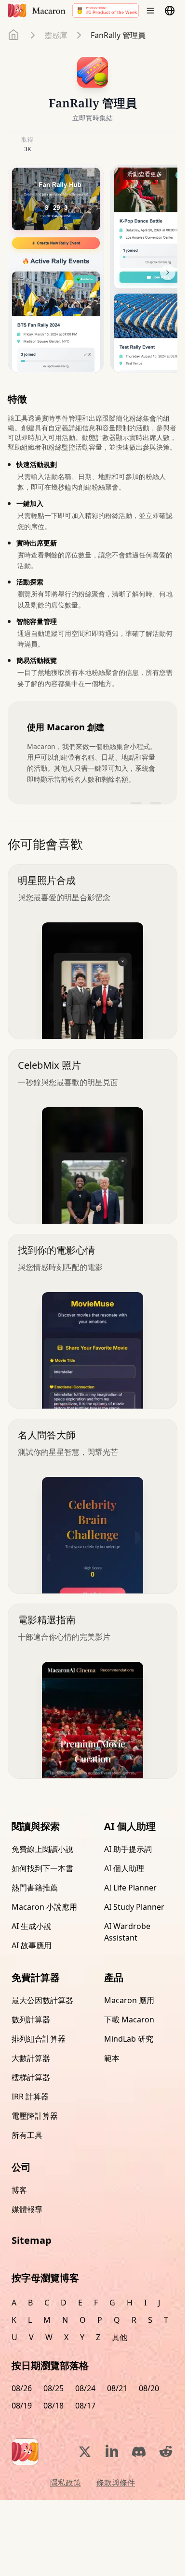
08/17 (85, 2406)
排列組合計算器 (39, 2039)
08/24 (85, 2388)
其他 (120, 2337)
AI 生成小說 (32, 1926)
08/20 (149, 2388)
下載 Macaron (129, 2019)
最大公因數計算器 (42, 2000)
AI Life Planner (130, 1888)
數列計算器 (31, 2019)
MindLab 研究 (129, 2039)
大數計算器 (31, 2058)
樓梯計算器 (31, 2077)
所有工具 (27, 2135)
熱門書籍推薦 (35, 1888)
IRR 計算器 (30, 2097)
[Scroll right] (168, 272)
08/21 (117, 2388)
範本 (112, 2058)
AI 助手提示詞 (128, 1849)
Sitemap (32, 2240)
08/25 (54, 2388)
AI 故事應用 (32, 1945)
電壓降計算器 (35, 2116)
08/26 (22, 2388)
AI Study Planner (134, 1907)
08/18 (54, 2406)
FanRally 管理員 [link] (118, 35)
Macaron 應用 (129, 2000)
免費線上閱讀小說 (42, 1849)
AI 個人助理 (124, 1868)
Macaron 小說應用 (44, 1907)
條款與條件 (116, 2483)
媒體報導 (27, 2209)
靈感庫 (56, 35)
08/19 (22, 2406)
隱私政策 (66, 2483)
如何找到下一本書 (42, 1868)
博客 (19, 2190)
